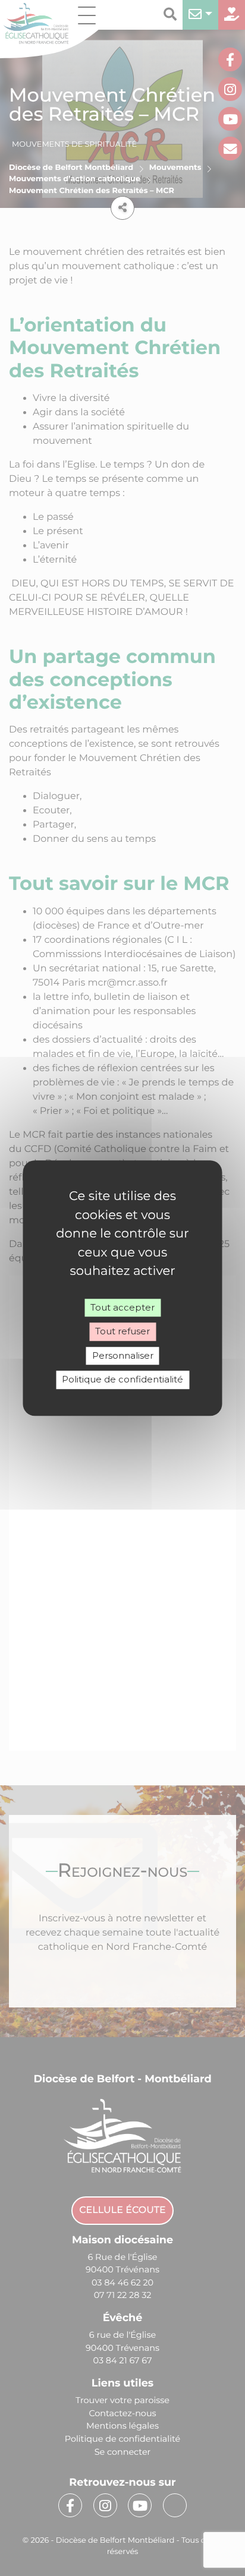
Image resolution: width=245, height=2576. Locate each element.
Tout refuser (122, 1331)
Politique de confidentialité (122, 1379)
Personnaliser (123, 1355)
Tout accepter (122, 1307)
